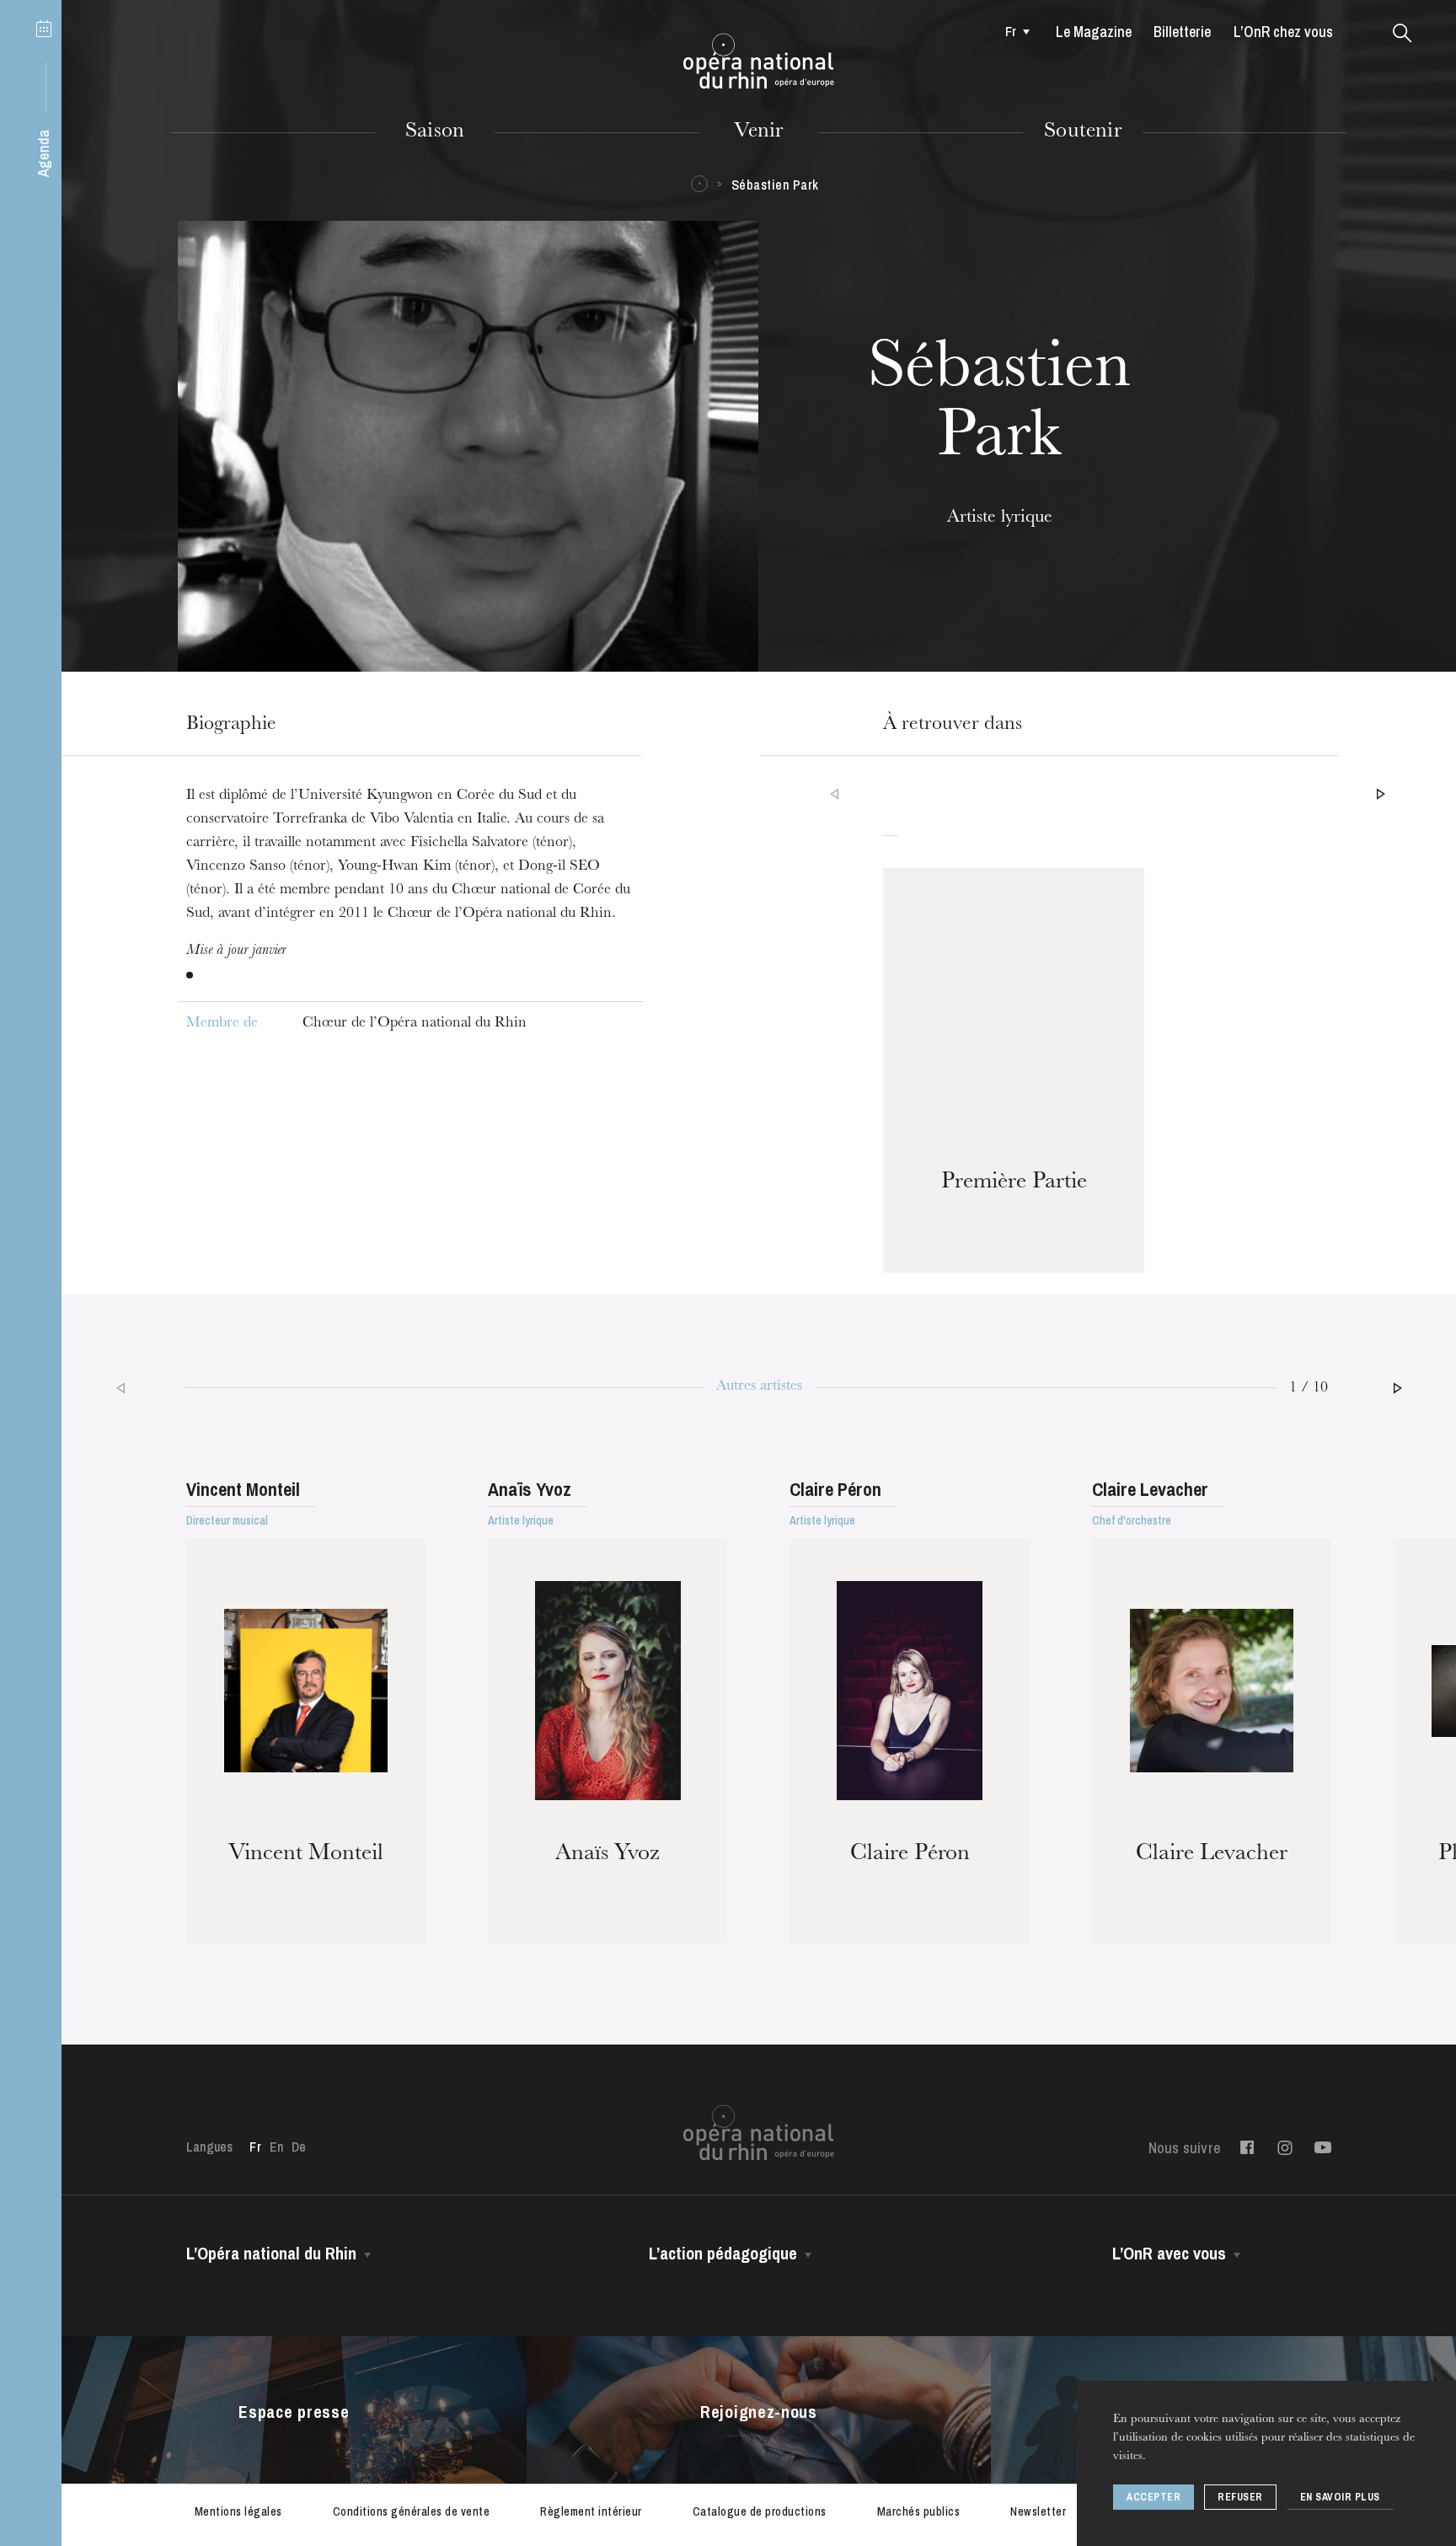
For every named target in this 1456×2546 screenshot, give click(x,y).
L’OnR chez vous (1283, 32)
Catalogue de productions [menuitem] (760, 2511)
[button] (1402, 34)
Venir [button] (758, 132)
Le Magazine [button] (1094, 32)
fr (1011, 31)
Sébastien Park (775, 185)
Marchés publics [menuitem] (919, 2511)
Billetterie (1182, 32)
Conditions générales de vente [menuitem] (412, 2511)
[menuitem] (1012, 31)
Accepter (1154, 2497)
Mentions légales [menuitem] (238, 2511)
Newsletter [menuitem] (1038, 2511)
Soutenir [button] (1083, 132)
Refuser (1240, 2497)
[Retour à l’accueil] (759, 62)
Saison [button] (435, 132)
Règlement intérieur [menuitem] (591, 2511)
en (276, 2147)
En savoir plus (1340, 2497)
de (299, 2147)
